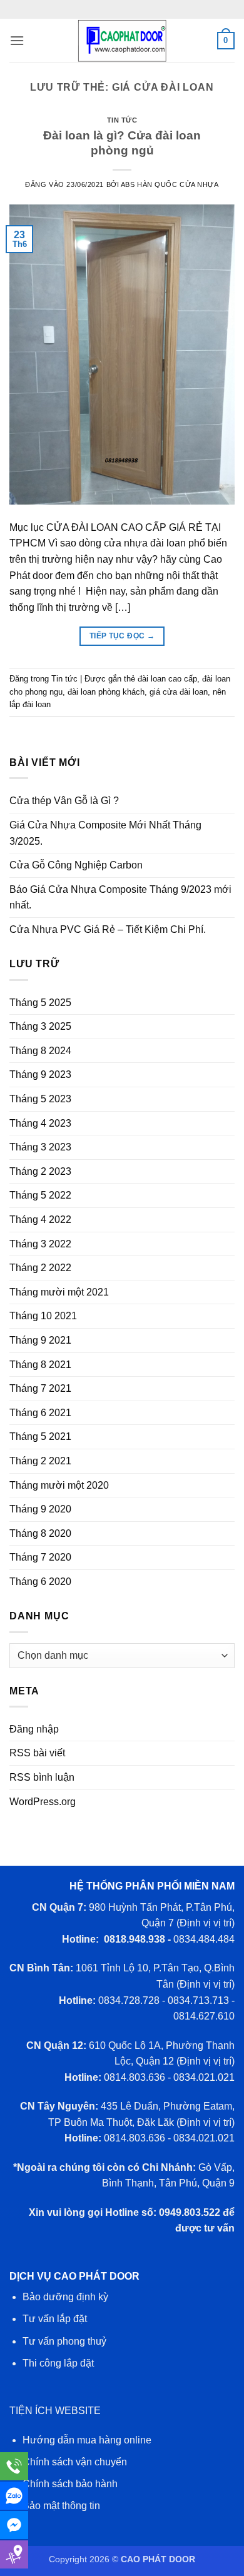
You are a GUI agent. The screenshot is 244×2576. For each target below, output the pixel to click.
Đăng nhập (34, 1729)
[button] (17, 40)
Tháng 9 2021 (40, 1340)
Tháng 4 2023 (40, 1123)
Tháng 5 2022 (40, 1195)
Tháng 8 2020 (40, 1533)
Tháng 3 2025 (40, 1026)
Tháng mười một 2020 (59, 1485)
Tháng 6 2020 (40, 1582)
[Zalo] (14, 2496)
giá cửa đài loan (179, 692)
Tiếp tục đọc (122, 636)
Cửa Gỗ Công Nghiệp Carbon (76, 865)
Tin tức (122, 120)
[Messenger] (14, 2525)
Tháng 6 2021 (40, 1413)
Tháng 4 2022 (40, 1220)
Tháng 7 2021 (40, 1388)
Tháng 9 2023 (40, 1074)
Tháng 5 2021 (40, 1436)
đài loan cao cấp (167, 679)
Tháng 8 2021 (40, 1365)
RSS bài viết (37, 1753)
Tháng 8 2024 (40, 1051)
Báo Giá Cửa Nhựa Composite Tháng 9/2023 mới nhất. (120, 898)
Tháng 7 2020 (40, 1557)
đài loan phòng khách (106, 692)
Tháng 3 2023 (40, 1147)
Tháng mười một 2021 (59, 1292)
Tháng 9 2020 (40, 1509)
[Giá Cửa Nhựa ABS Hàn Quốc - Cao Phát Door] (122, 41)
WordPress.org (43, 1802)
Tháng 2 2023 (40, 1171)
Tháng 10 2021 (43, 1316)
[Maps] (14, 2554)
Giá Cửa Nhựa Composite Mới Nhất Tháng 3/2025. (105, 833)
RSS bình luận (42, 1777)
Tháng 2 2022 (40, 1268)
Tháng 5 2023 (40, 1099)
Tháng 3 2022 (40, 1244)
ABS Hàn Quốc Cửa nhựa (170, 184)
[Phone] (14, 2466)
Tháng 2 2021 (40, 1461)
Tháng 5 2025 (40, 1003)
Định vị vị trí (206, 1923)
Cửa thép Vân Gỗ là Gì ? (64, 801)
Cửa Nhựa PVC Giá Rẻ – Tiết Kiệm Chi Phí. (108, 929)
